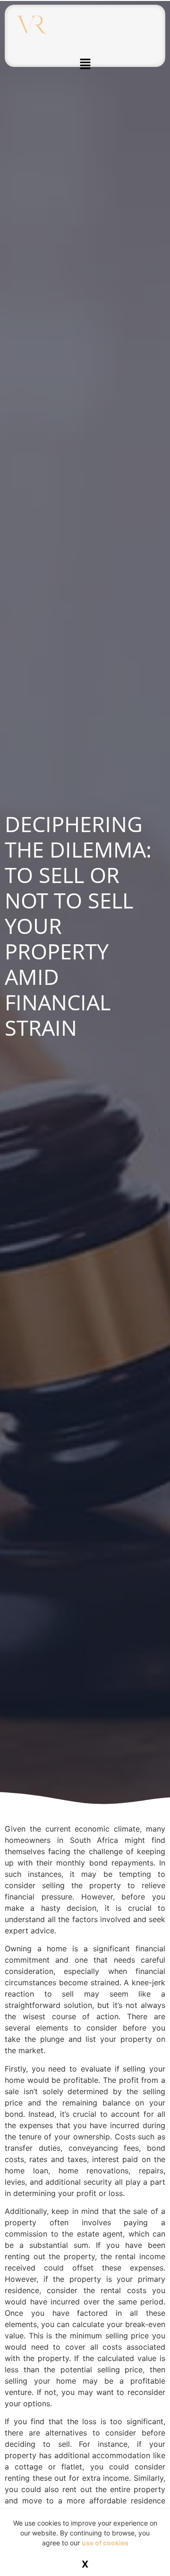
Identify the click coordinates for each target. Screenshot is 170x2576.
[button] (85, 64)
